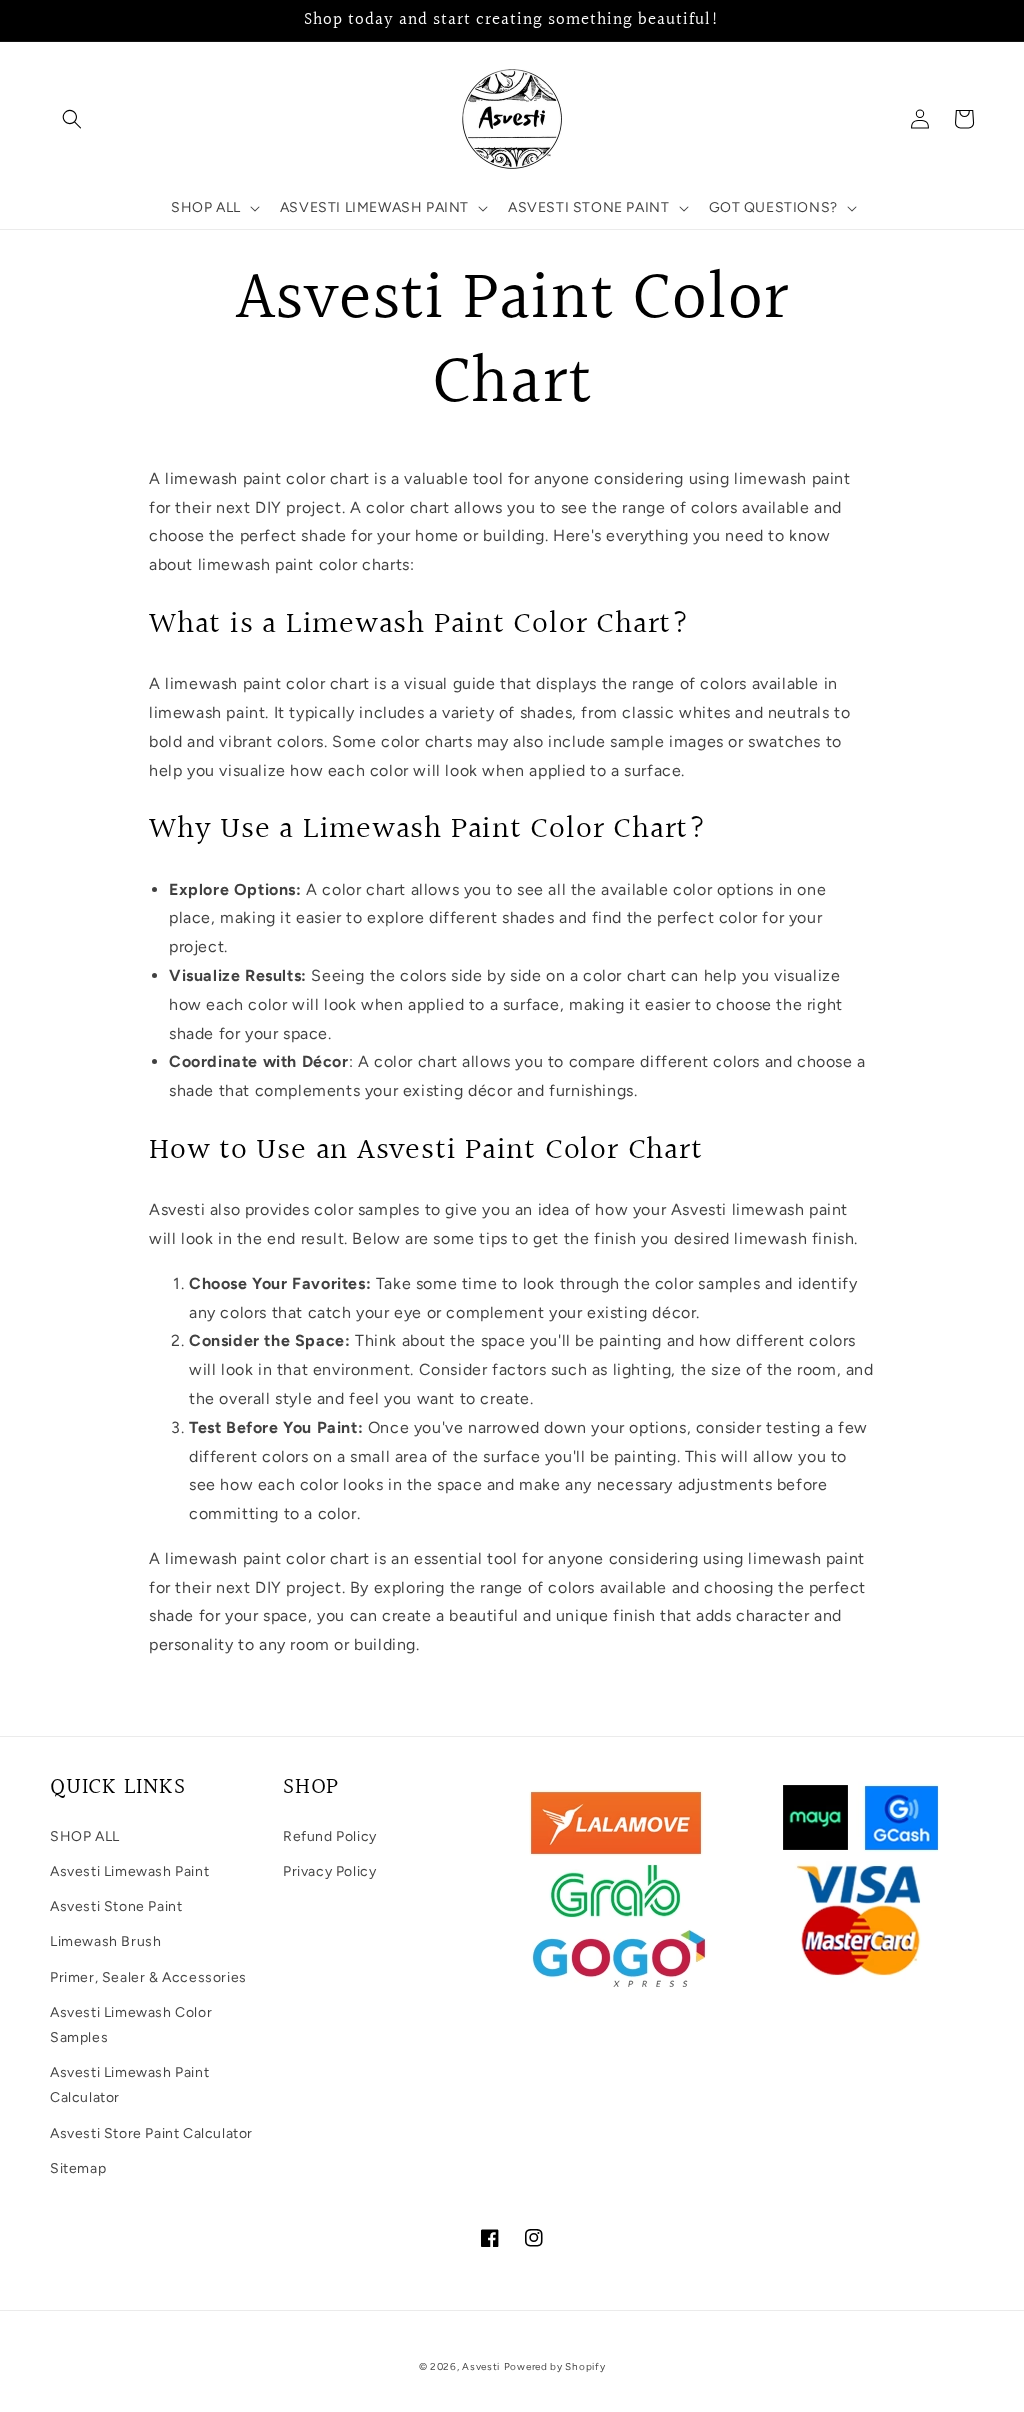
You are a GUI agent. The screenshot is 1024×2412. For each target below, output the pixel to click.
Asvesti (481, 2366)
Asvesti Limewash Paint (129, 1871)
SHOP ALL (85, 1836)
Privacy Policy (329, 1871)
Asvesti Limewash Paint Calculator (129, 2085)
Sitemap (78, 2168)
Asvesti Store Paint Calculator (151, 2133)
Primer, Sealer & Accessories (148, 1977)
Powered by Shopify (555, 2366)
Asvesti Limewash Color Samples (131, 2025)
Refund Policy (330, 1836)
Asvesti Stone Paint (116, 1906)
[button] (72, 119)
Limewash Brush (105, 1941)
